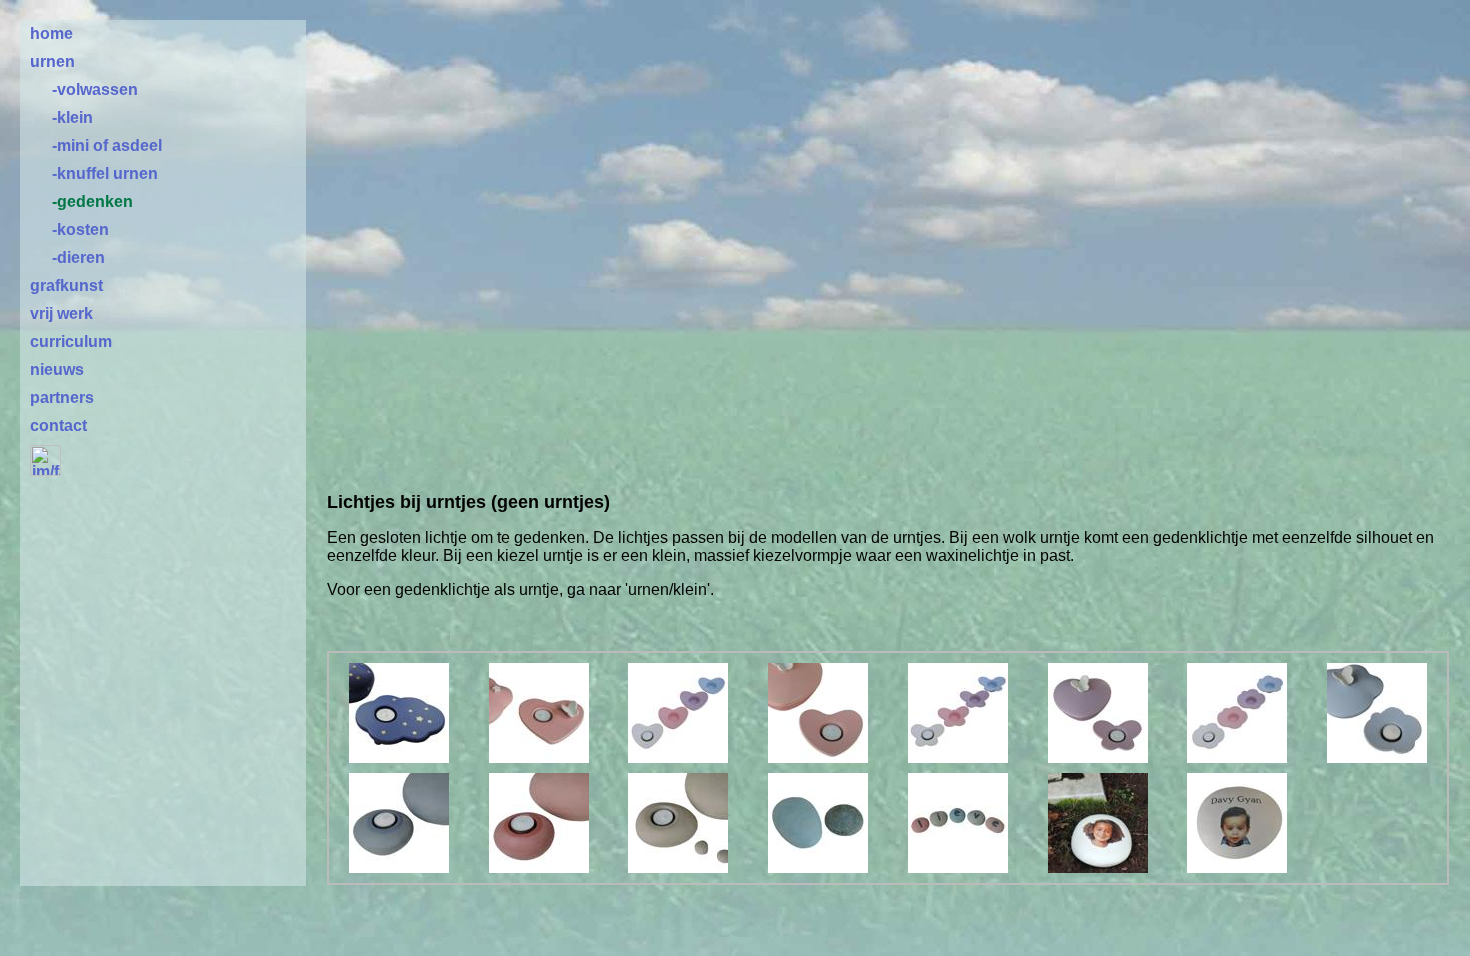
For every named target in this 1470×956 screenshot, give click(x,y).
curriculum (71, 341)
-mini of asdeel (107, 145)
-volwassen (95, 89)
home (51, 33)
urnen (52, 61)
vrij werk (61, 313)
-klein (72, 117)
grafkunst (66, 285)
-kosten (80, 229)
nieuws (57, 369)
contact (58, 425)
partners (62, 397)
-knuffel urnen (105, 173)
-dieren (78, 257)
